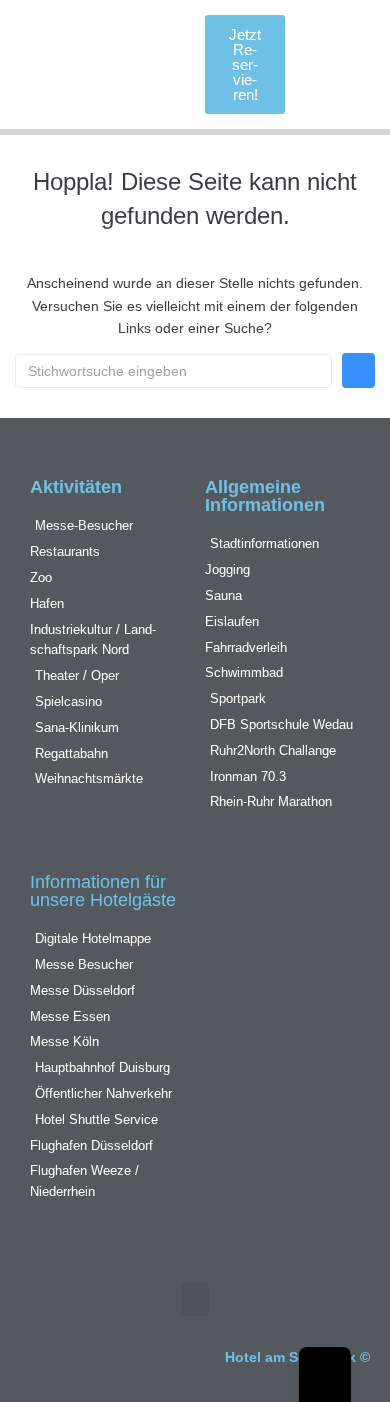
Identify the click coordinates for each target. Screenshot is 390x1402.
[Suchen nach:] (173, 371)
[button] (143, 64)
